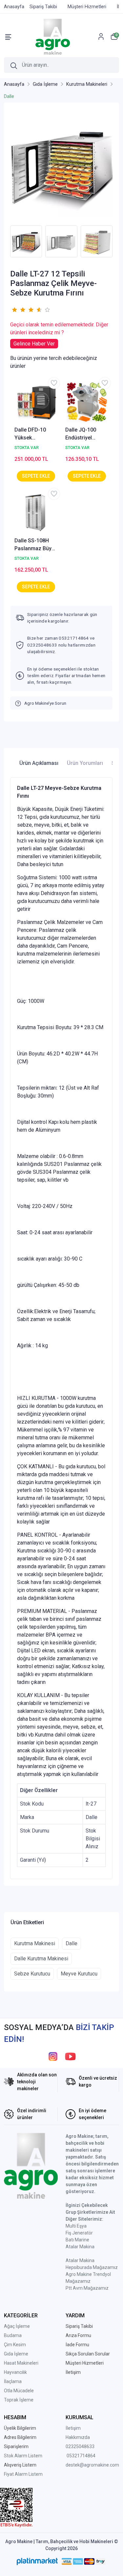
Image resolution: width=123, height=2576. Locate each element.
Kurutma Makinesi (35, 1943)
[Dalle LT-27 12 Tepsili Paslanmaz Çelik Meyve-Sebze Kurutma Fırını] (61, 166)
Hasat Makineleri (21, 2363)
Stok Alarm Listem (23, 2456)
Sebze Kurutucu (32, 1974)
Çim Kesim (15, 2345)
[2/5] (18, 310)
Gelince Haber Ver (34, 344)
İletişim (73, 2428)
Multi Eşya (76, 2226)
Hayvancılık (15, 2372)
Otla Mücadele (19, 2391)
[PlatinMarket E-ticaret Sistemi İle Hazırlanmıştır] (37, 2562)
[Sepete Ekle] (36, 476)
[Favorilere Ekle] (54, 383)
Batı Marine (77, 2240)
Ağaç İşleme (17, 2326)
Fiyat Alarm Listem (23, 2474)
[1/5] (14, 310)
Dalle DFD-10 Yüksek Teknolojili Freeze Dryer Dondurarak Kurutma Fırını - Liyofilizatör (36, 434)
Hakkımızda (78, 2437)
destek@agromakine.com (92, 2465)
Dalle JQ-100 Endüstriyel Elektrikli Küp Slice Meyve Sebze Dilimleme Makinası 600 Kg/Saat (85, 434)
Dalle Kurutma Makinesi (41, 1959)
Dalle (72, 1943)
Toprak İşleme (19, 2400)
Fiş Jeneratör (79, 2233)
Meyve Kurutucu (79, 1974)
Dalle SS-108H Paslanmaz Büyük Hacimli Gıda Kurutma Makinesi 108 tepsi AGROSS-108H (36, 545)
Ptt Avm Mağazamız (87, 2288)
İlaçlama (13, 2381)
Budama (13, 2335)
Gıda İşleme (16, 2354)
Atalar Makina (80, 2247)
